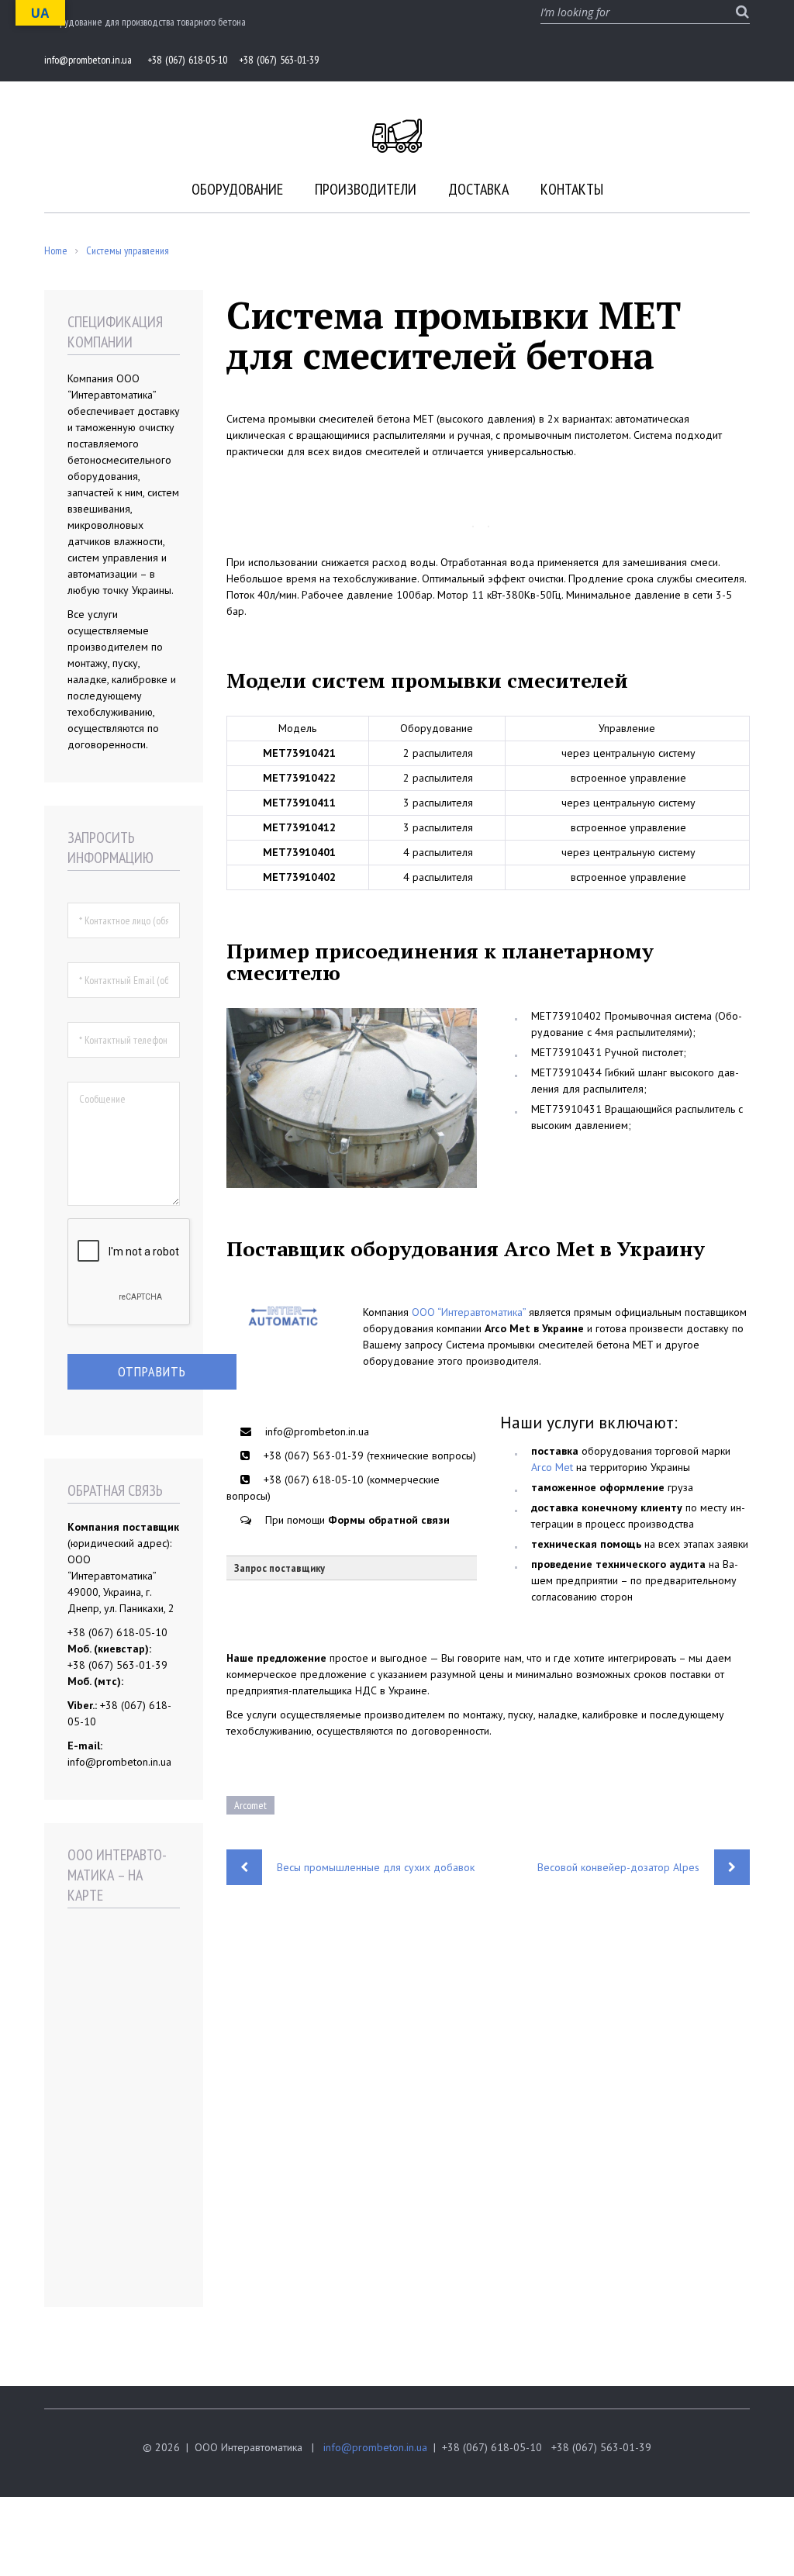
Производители (366, 189)
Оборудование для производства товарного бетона (145, 22)
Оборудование (237, 189)
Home (56, 250)
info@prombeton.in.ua (375, 2447)
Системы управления (128, 250)
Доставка (478, 189)
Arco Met (552, 1467)
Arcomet (250, 1805)
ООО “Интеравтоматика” (469, 1312)
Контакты (572, 189)
